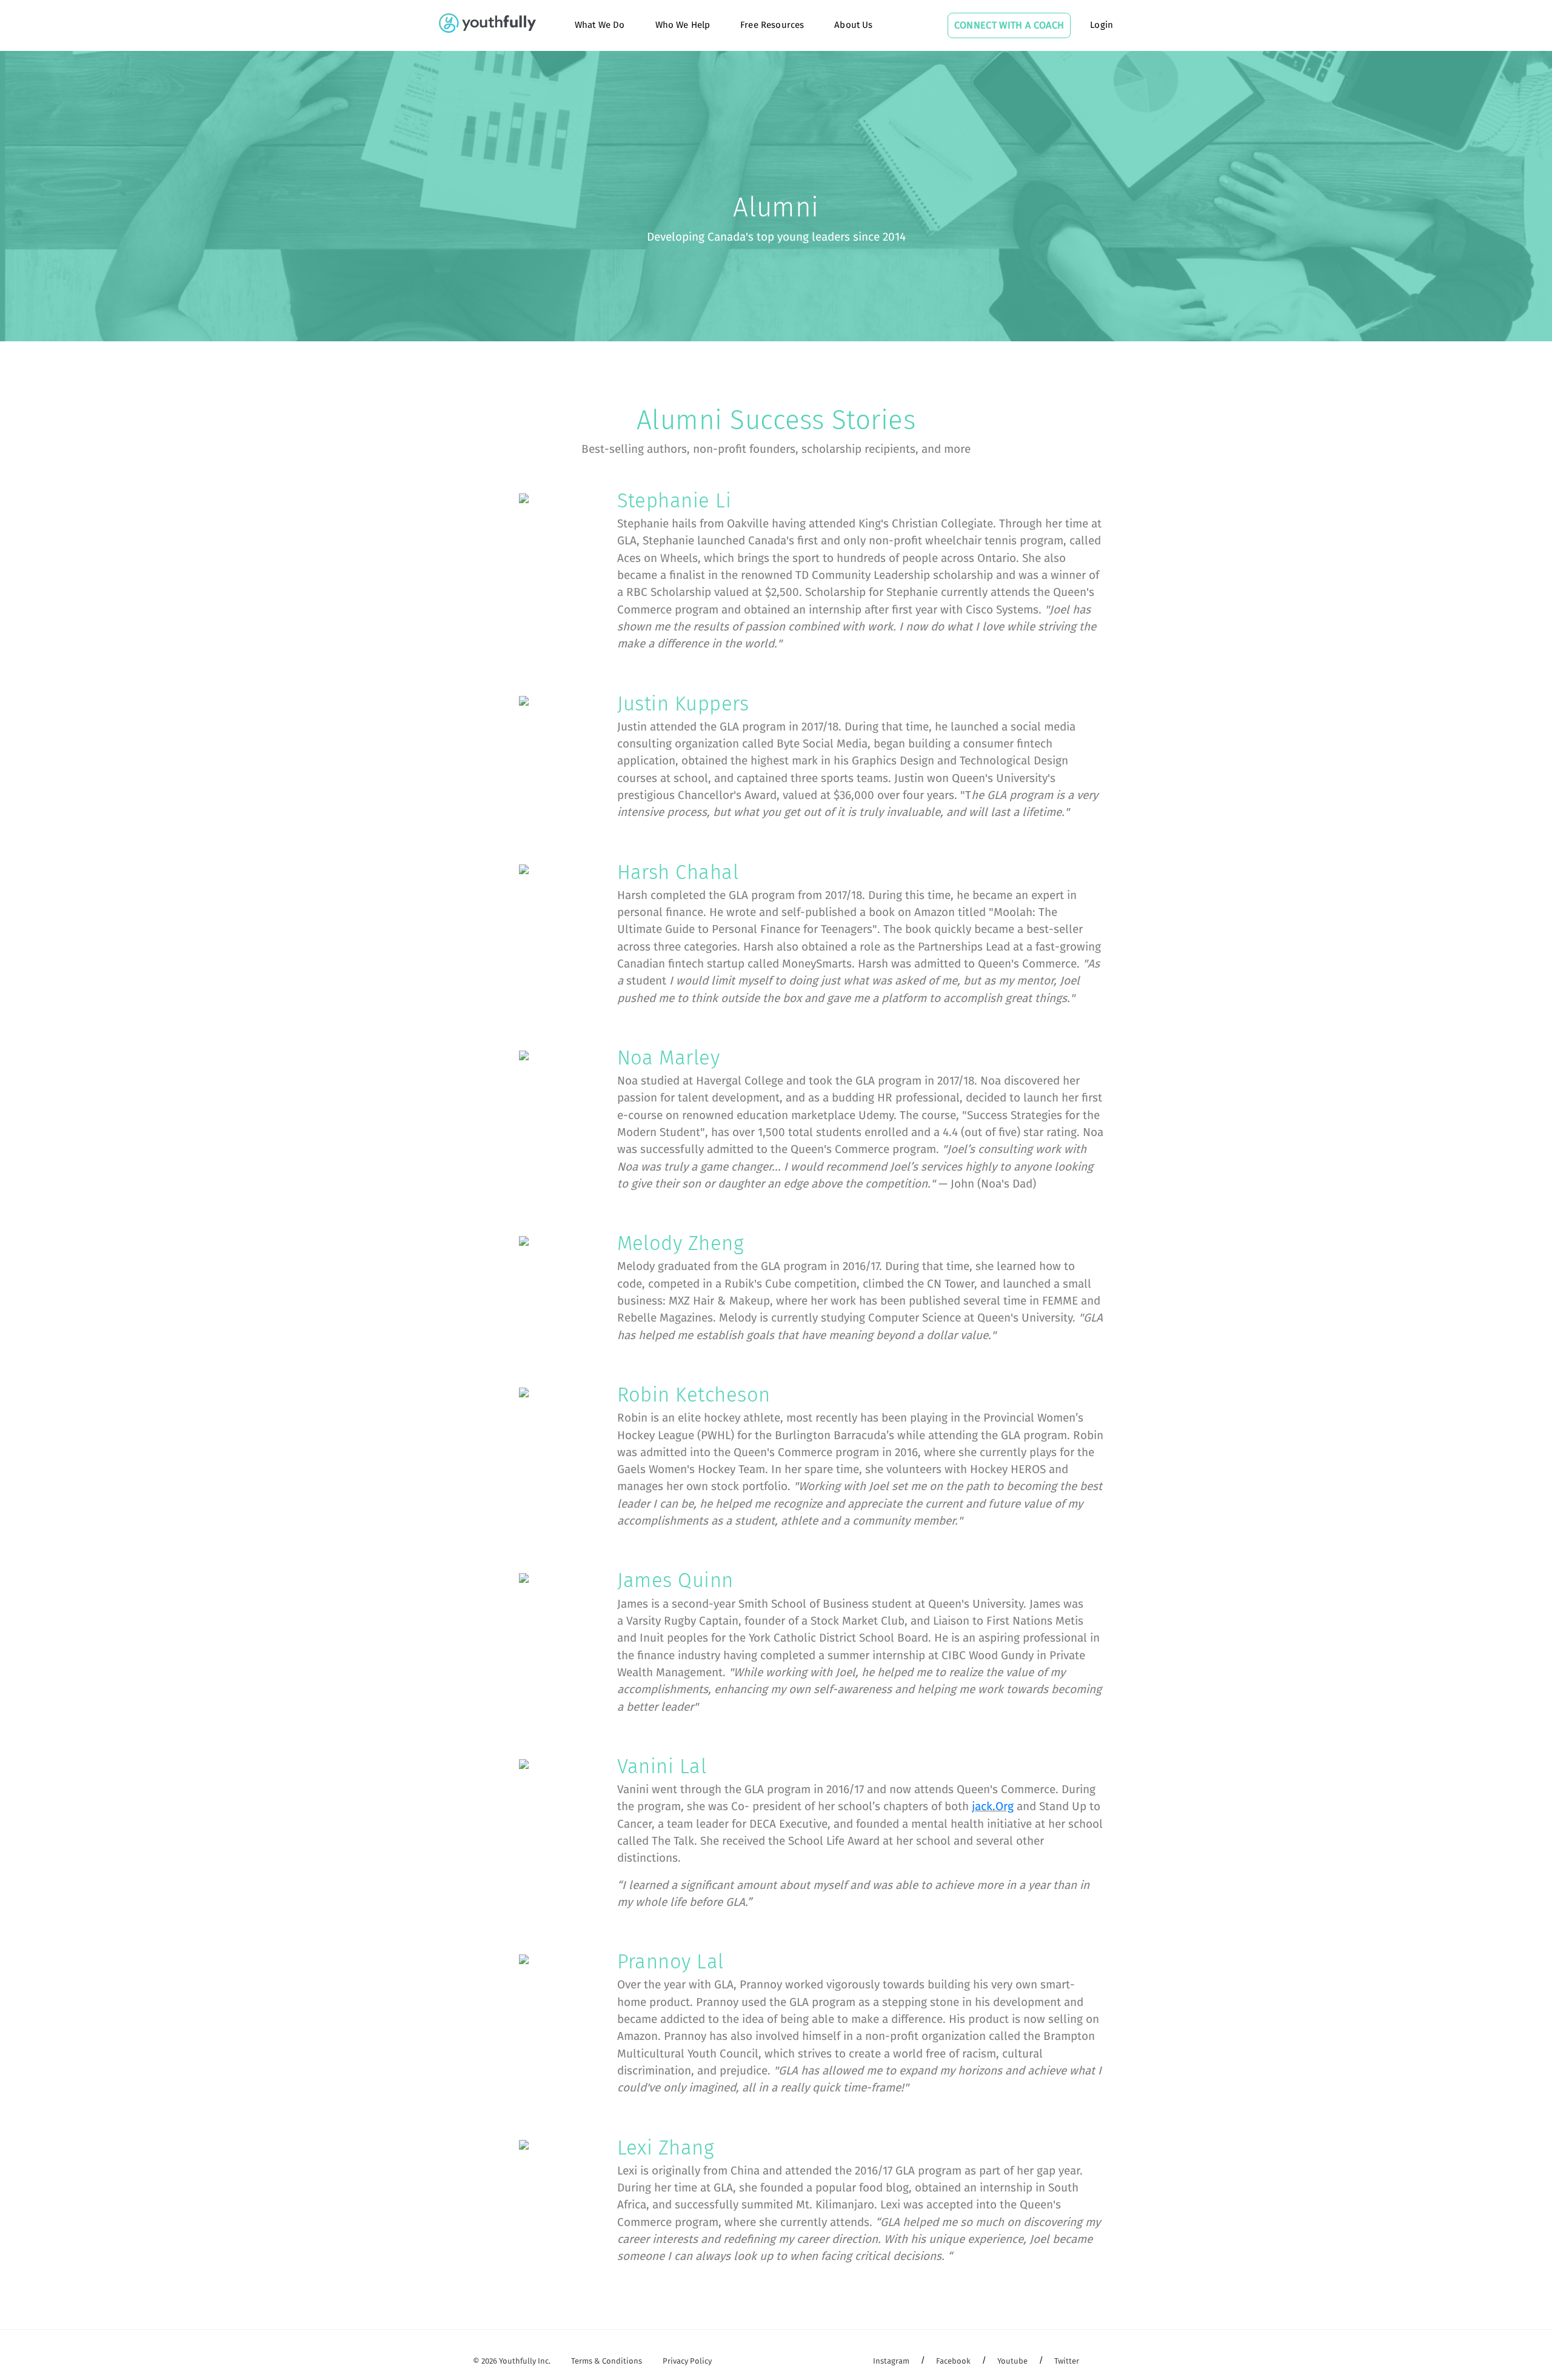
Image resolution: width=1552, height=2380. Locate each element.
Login (1102, 25)
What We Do (600, 25)
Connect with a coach (1009, 25)
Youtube (1012, 2362)
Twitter (1067, 2362)
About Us (853, 25)
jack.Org (993, 1807)
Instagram (891, 2362)
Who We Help (683, 25)
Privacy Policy (687, 2362)
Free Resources (772, 25)
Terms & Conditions (607, 2362)
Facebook (953, 2362)
